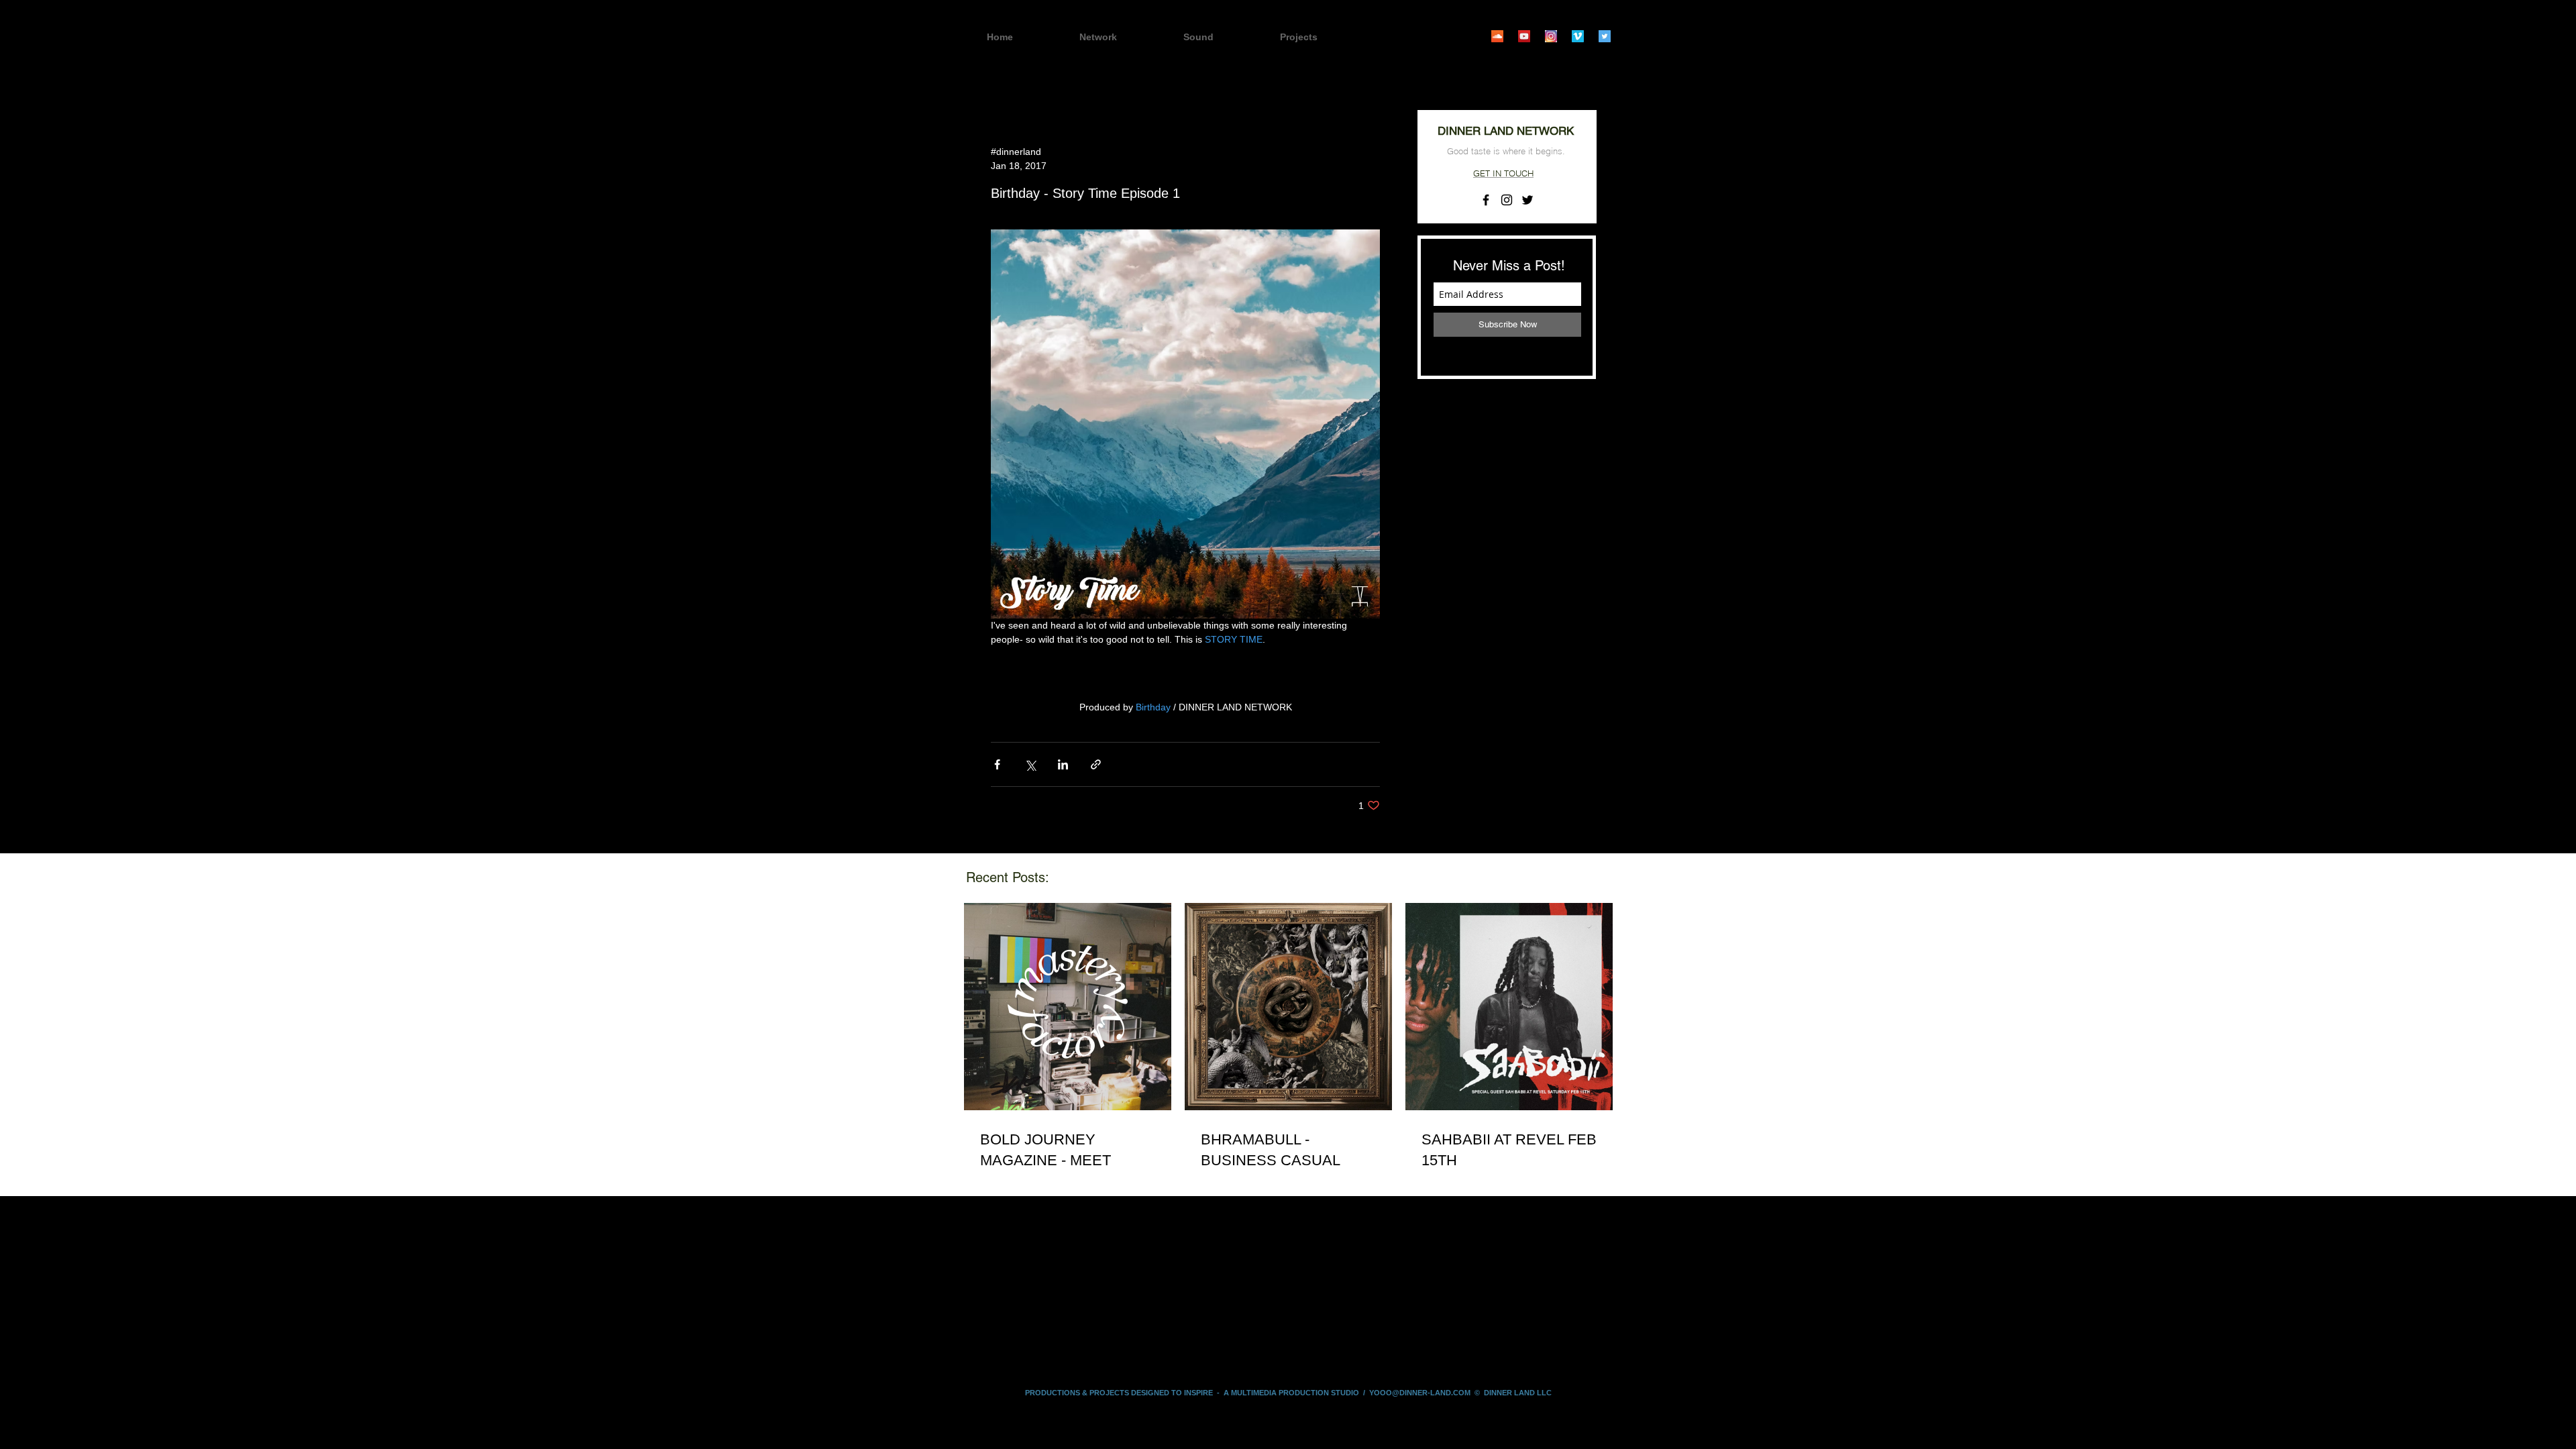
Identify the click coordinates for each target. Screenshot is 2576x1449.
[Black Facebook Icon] (1486, 200)
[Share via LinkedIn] (1063, 764)
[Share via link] (1096, 764)
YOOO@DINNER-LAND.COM (1420, 1393)
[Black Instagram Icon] (1507, 200)
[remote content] (1185, 674)
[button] (1322, 37)
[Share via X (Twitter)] (1030, 764)
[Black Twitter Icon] (1527, 200)
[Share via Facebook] (997, 764)
